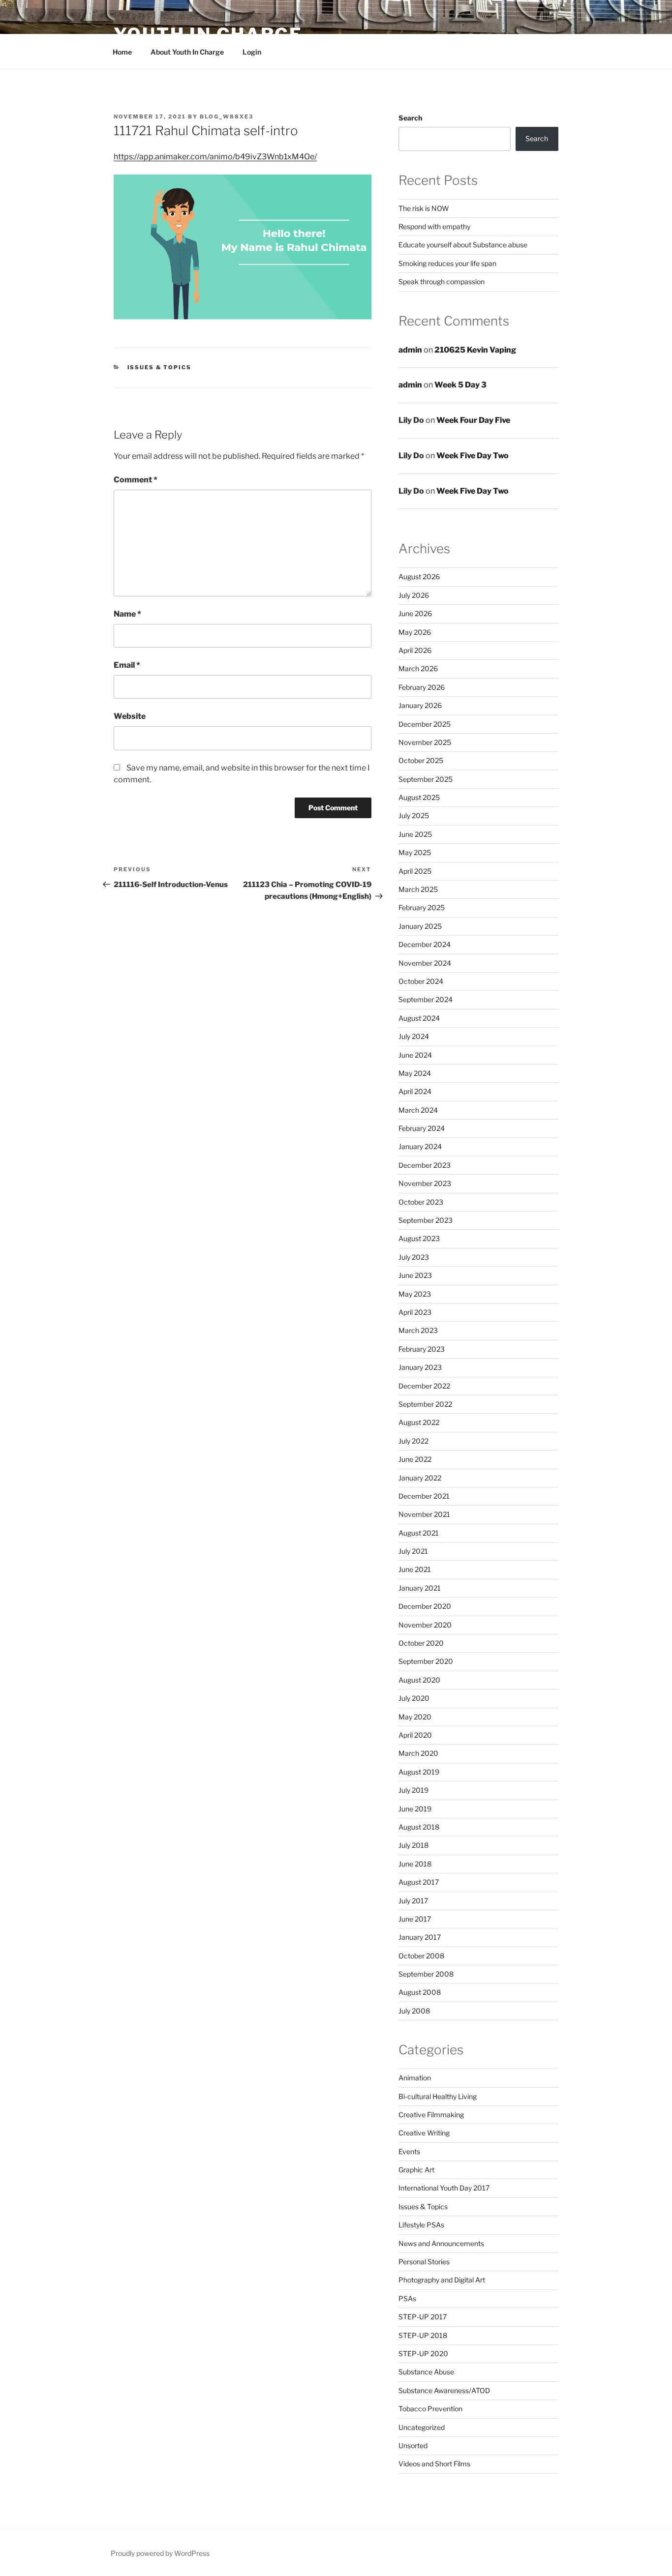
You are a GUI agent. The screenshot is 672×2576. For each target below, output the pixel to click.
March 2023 (418, 1330)
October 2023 (421, 1202)
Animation (415, 2078)
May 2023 (415, 1294)
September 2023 (426, 1220)
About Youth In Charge (187, 52)
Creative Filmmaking (431, 2115)
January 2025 (420, 926)
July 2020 (414, 1698)
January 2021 (420, 1588)
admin (410, 350)
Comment (136, 480)
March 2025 (418, 889)
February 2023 (422, 1349)
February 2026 (422, 687)
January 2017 (420, 1937)
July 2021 (413, 1551)
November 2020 (425, 1625)
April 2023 (415, 1312)
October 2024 (421, 981)
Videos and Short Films (434, 2464)
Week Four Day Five (473, 420)
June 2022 (415, 1459)
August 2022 (419, 1422)
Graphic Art (416, 2170)
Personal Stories (424, 2262)
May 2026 (415, 632)
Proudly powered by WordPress (160, 2553)
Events (409, 2151)
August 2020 (419, 1680)
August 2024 (419, 1018)
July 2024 (414, 1036)
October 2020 (421, 1643)
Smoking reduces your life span (447, 263)
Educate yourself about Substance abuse (463, 245)
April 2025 (415, 871)
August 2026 (419, 577)
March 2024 (418, 1110)
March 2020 (418, 1753)
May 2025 (415, 852)
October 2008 (421, 1956)
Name (127, 614)
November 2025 (425, 742)
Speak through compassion (442, 281)
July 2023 (414, 1257)
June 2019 (415, 1809)
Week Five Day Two (473, 456)
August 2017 (419, 1882)
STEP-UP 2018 (423, 2335)
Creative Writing (424, 2133)
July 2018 (413, 1845)
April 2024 (415, 1091)
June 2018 (415, 1864)
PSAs (407, 2298)
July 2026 (414, 595)
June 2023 (415, 1275)
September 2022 (425, 1404)
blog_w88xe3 (227, 117)
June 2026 (415, 613)
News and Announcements (441, 2243)
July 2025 (414, 815)
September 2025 (426, 779)
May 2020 (415, 1717)
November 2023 (425, 1183)
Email (127, 665)
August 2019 (419, 1772)
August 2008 (420, 1992)
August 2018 (419, 1827)
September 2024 (426, 999)
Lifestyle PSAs (421, 2225)
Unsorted (413, 2445)
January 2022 (420, 1478)
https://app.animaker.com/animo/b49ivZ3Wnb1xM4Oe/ (215, 157)
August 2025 (419, 797)
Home (122, 52)
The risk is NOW (424, 208)
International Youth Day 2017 (444, 2188)
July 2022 (413, 1441)
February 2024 (422, 1128)
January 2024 (420, 1146)
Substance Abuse (426, 2372)
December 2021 (424, 1496)
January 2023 (420, 1367)
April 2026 (415, 650)
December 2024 (425, 944)
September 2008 (426, 1974)
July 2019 (413, 1790)
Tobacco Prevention (430, 2409)
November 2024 (425, 963)
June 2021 (415, 1569)
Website (130, 716)
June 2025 (415, 834)
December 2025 (425, 724)
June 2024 (415, 1055)
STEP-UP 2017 (423, 2317)
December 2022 (424, 1386)
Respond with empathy (434, 226)
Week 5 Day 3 (460, 385)
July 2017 (413, 1901)
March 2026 (418, 668)
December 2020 (425, 1606)
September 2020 (426, 1661)
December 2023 (425, 1165)
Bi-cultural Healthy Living (438, 2096)
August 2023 (419, 1238)
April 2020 (415, 1735)
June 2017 (415, 1919)
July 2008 (414, 2011)
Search (410, 118)
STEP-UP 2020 (423, 2354)
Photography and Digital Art (442, 2280)
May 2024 (415, 1073)
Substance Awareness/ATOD (444, 2390)
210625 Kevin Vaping (475, 350)
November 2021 (424, 1514)
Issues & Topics (160, 367)
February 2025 (422, 907)
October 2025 (421, 760)
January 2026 (420, 705)
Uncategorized (422, 2427)
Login (252, 52)
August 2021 (419, 1533)
